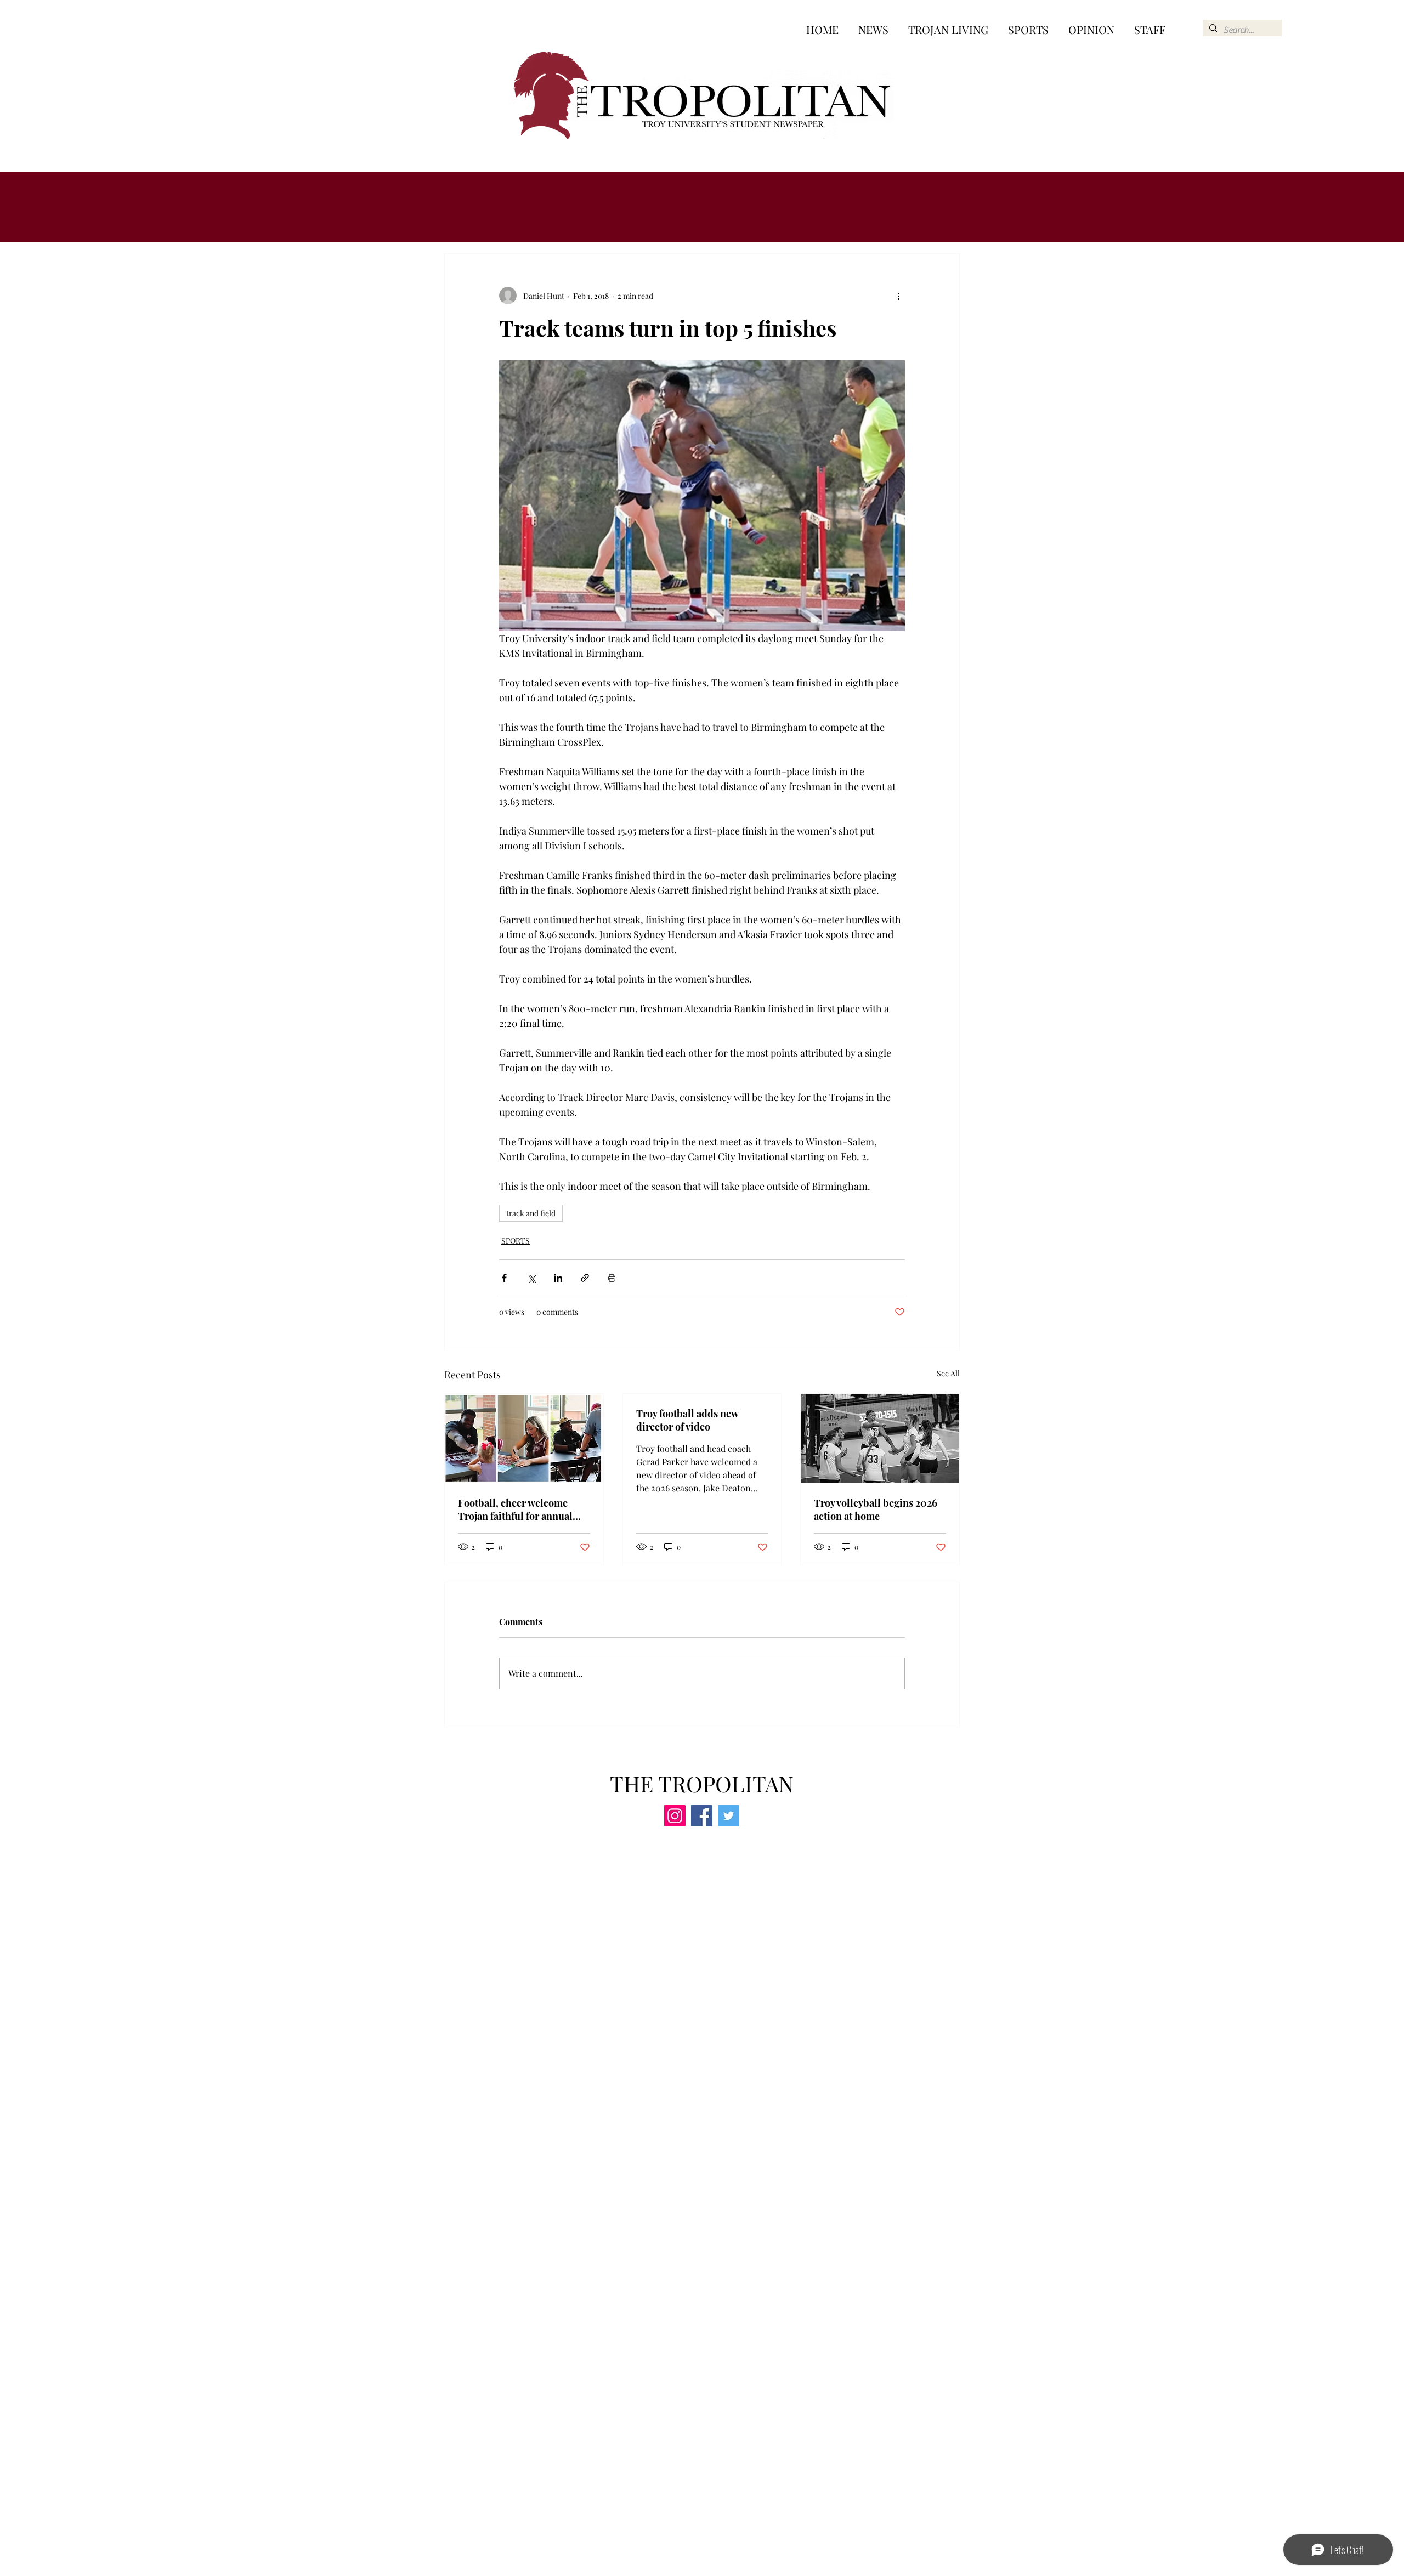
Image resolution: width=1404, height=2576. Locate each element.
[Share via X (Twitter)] (531, 1278)
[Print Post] (612, 1278)
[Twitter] (729, 1816)
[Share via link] (585, 1278)
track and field (531, 1213)
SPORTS (516, 1241)
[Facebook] (702, 1816)
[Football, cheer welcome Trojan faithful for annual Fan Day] (524, 1438)
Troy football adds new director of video (687, 1420)
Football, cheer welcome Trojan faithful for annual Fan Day (515, 1510)
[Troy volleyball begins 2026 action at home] (880, 1438)
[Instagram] (675, 1816)
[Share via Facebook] (504, 1278)
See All (948, 1373)
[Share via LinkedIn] (558, 1278)
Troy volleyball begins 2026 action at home (876, 1510)
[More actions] (898, 296)
